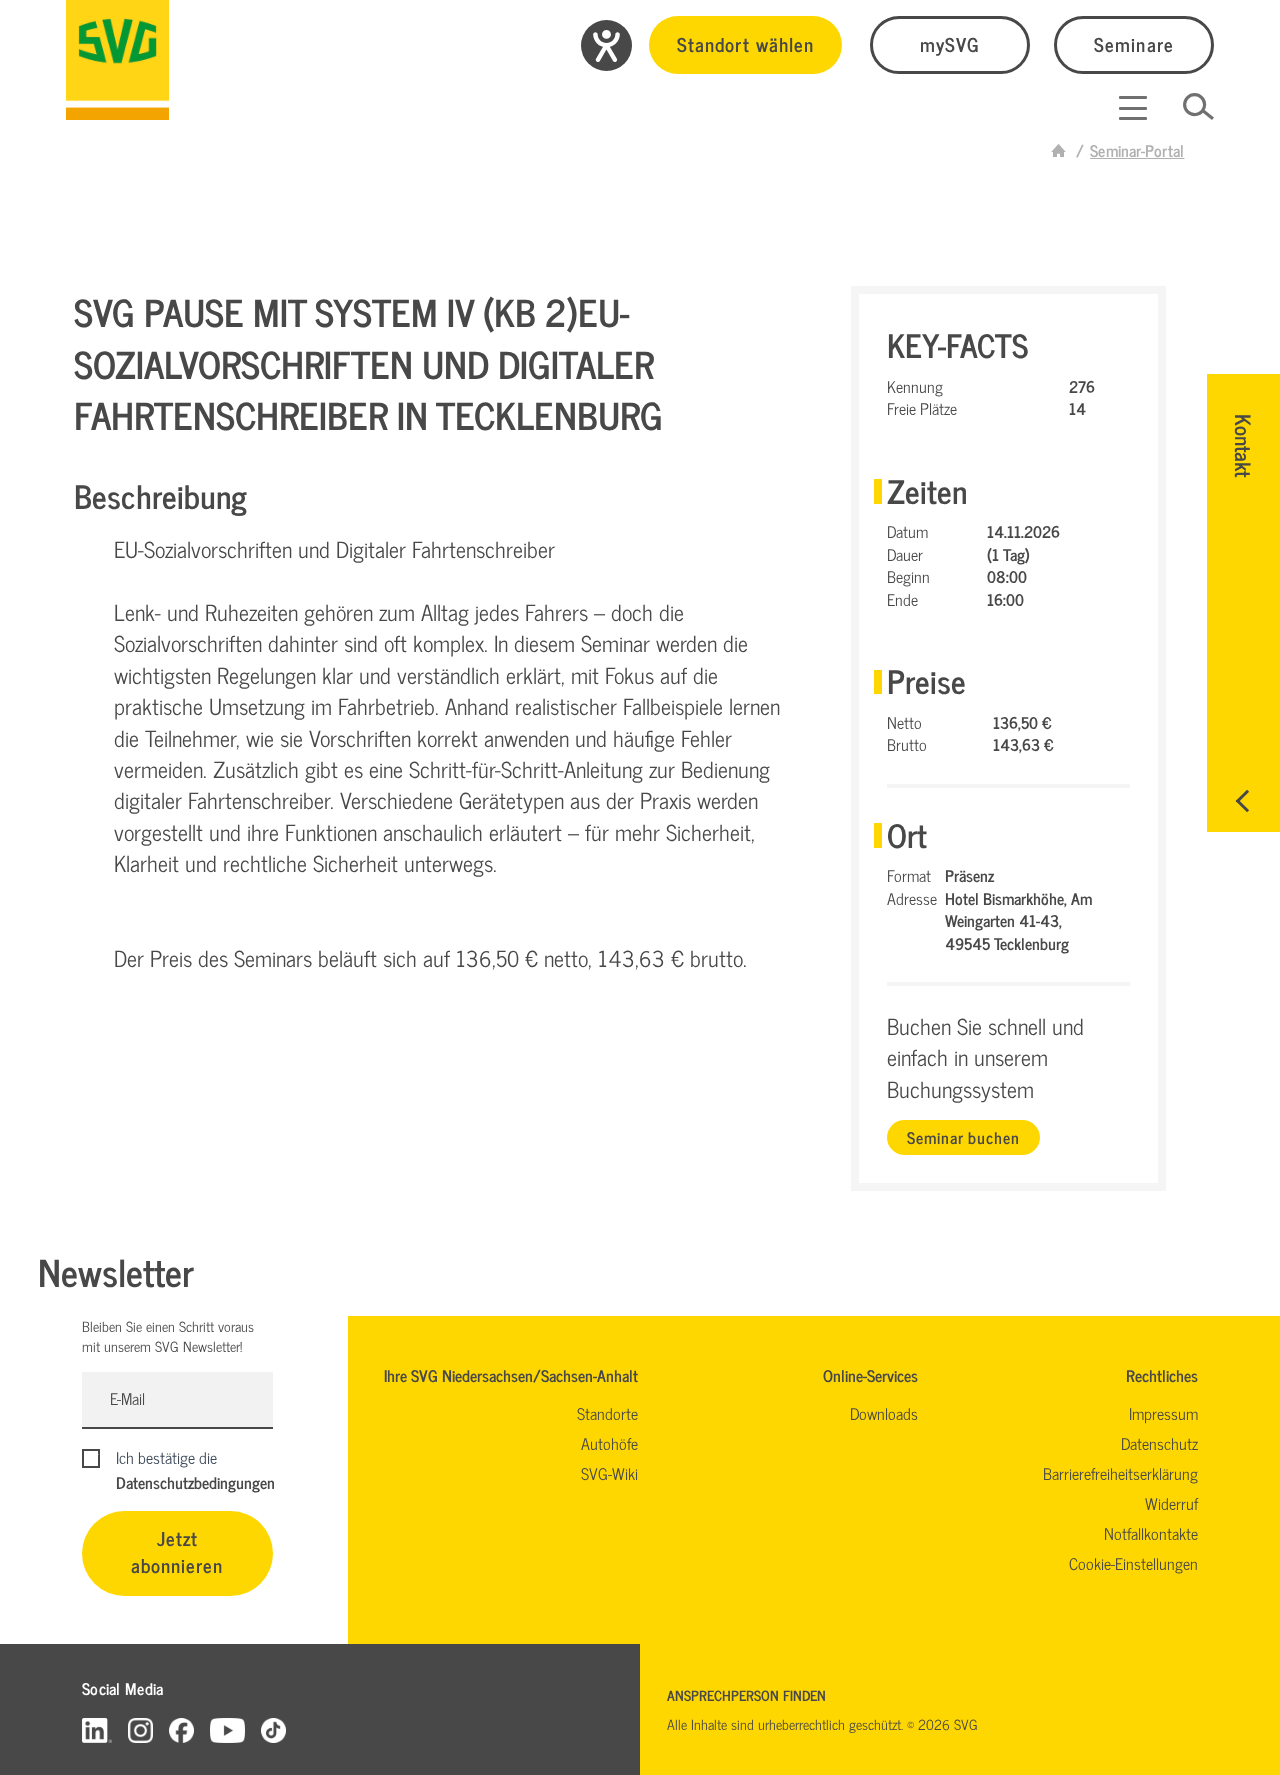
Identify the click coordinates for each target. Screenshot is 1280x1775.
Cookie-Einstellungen (1133, 1563)
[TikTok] (273, 1729)
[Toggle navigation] (1133, 108)
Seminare (1133, 43)
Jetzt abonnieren (177, 1551)
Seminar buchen (963, 1137)
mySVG (950, 43)
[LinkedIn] (97, 1729)
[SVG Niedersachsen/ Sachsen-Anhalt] (117, 60)
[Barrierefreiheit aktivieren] (606, 45)
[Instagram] (140, 1729)
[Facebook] (181, 1729)
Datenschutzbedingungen (195, 1482)
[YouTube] (228, 1729)
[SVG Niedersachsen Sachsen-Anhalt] (1059, 150)
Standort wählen (745, 43)
